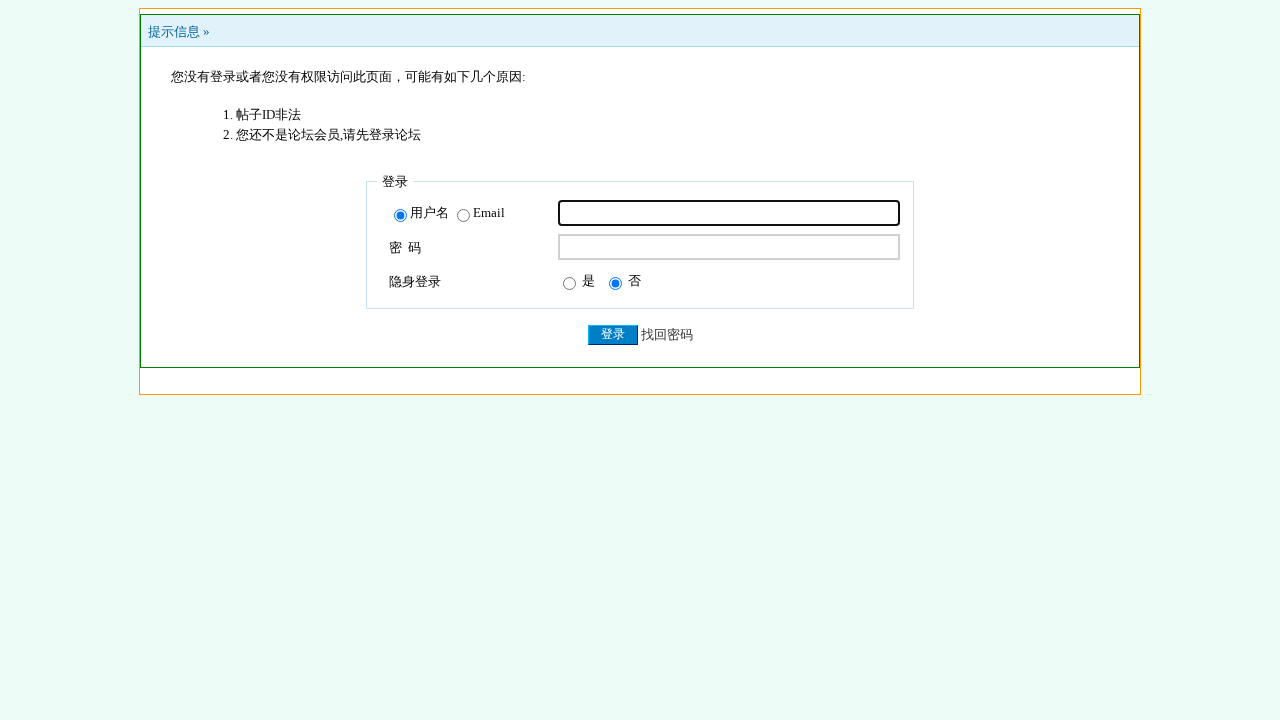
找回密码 (667, 334)
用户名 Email (457, 212)
